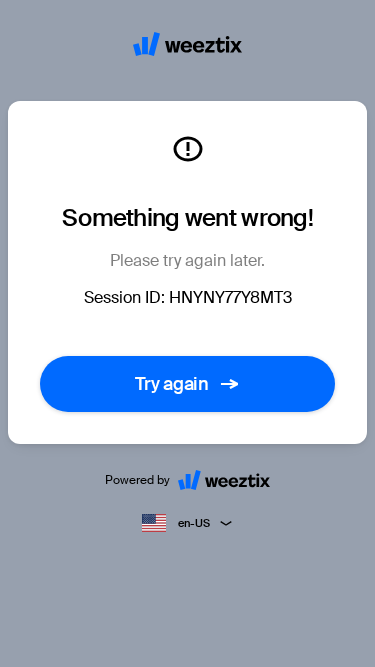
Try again (172, 384)
